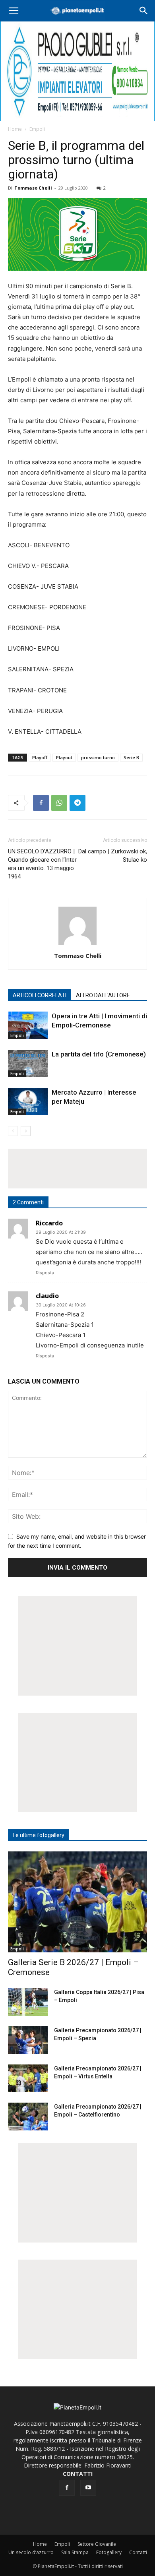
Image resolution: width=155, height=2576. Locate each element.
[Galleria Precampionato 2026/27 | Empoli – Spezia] (28, 2040)
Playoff (40, 757)
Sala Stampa (75, 2552)
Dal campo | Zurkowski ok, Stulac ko (113, 856)
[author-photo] (77, 945)
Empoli (37, 129)
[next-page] (26, 1131)
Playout (64, 757)
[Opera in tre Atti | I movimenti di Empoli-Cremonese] (28, 1025)
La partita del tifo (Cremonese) (99, 1054)
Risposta (45, 1273)
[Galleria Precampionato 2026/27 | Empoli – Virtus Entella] (28, 2078)
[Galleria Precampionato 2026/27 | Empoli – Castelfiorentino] (28, 2117)
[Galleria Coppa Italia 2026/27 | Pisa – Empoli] (28, 2002)
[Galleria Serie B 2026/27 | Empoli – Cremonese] (77, 1902)
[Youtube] (88, 2488)
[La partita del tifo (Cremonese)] (28, 1063)
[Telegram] (77, 803)
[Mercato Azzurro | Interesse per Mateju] (28, 1102)
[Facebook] (41, 803)
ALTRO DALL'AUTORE (103, 995)
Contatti (138, 2552)
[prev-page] (13, 1131)
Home (15, 129)
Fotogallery (109, 2552)
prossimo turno (98, 757)
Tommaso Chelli (33, 188)
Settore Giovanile (97, 2544)
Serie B (131, 757)
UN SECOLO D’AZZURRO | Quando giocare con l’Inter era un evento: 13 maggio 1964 (42, 864)
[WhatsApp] (59, 803)
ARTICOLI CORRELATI (40, 995)
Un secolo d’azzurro (31, 2552)
